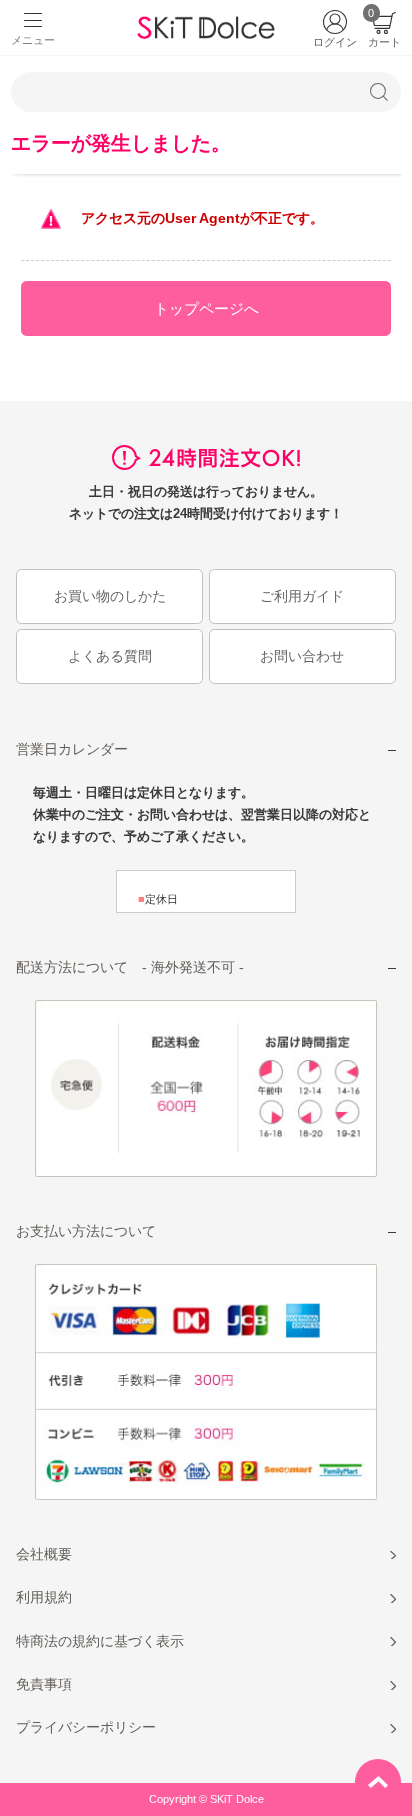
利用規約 (44, 1597)
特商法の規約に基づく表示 (100, 1641)
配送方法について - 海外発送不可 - (130, 967)
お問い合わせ (302, 656)
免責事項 (44, 1684)
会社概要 (44, 1554)
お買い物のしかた (110, 596)
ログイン (335, 42)
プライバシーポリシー (86, 1727)
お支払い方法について (86, 1231)
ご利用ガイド (302, 596)
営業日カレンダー (72, 749)
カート (384, 30)
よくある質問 (110, 656)
